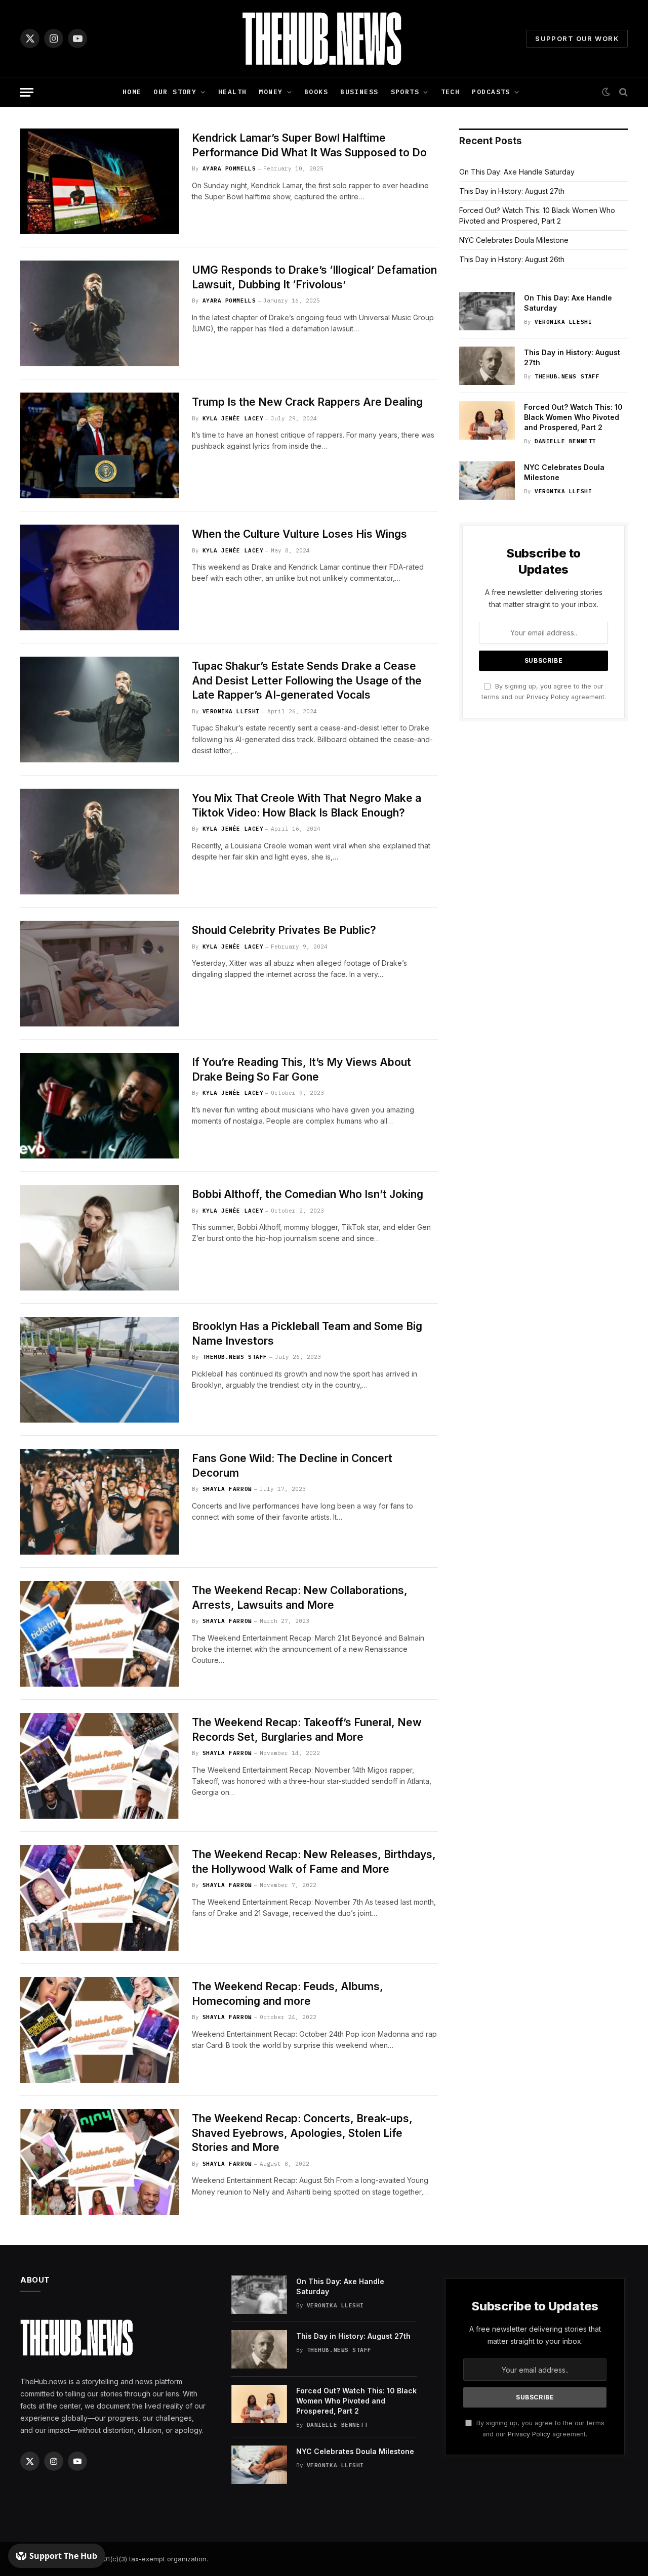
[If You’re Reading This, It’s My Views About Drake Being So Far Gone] (100, 1106)
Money (271, 92)
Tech (451, 92)
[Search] (622, 92)
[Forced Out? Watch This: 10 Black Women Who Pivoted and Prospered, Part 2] (487, 420)
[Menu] (27, 92)
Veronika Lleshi (231, 711)
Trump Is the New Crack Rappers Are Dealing (307, 402)
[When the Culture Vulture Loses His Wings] (100, 577)
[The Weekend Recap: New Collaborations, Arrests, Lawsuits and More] (100, 1634)
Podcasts (491, 92)
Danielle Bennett (565, 441)
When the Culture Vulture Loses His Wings (299, 534)
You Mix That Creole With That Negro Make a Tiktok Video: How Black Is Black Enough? (307, 805)
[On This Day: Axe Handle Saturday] (487, 311)
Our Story (175, 92)
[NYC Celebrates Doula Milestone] (487, 481)
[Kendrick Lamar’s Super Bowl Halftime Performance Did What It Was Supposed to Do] (100, 181)
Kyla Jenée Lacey (233, 418)
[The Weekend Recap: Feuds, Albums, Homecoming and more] (100, 2030)
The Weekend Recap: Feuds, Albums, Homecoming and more (288, 1994)
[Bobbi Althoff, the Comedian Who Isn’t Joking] (100, 1238)
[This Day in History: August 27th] (487, 366)
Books (316, 92)
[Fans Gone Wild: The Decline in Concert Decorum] (100, 1502)
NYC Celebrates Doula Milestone (514, 240)
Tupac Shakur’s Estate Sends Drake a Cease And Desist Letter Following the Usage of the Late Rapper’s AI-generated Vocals (307, 680)
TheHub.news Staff (235, 1357)
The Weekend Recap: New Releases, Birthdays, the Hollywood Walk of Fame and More (314, 1862)
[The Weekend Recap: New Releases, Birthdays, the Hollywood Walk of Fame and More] (100, 1898)
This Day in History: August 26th (512, 259)
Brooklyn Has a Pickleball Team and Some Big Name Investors (307, 1334)
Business (359, 92)
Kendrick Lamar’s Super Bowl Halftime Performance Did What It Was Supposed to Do (309, 145)
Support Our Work (577, 38)
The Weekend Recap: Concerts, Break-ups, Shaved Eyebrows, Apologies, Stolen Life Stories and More (302, 2133)
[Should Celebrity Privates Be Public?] (100, 974)
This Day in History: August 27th (512, 191)
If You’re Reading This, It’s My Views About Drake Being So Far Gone (301, 1069)
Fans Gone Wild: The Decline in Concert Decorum (292, 1466)
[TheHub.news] (324, 38)
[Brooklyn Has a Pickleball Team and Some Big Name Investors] (100, 1370)
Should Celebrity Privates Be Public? (284, 930)
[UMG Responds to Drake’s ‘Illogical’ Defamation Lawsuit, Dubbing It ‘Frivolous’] (100, 313)
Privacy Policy (548, 697)
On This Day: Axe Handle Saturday (517, 172)
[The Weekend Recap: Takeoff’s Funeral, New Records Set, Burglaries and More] (100, 1766)
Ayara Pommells (229, 168)
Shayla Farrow (227, 1489)
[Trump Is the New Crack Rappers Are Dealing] (100, 445)
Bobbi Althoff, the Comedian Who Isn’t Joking (308, 1194)
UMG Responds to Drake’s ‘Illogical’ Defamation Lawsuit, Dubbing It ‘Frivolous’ (314, 277)
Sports (405, 92)
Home (132, 92)
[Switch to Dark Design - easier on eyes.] (606, 92)
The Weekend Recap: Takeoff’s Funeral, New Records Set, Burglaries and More (307, 1730)
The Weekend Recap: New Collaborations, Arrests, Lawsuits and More (300, 1598)
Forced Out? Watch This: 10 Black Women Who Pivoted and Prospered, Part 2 (573, 417)
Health (233, 92)
